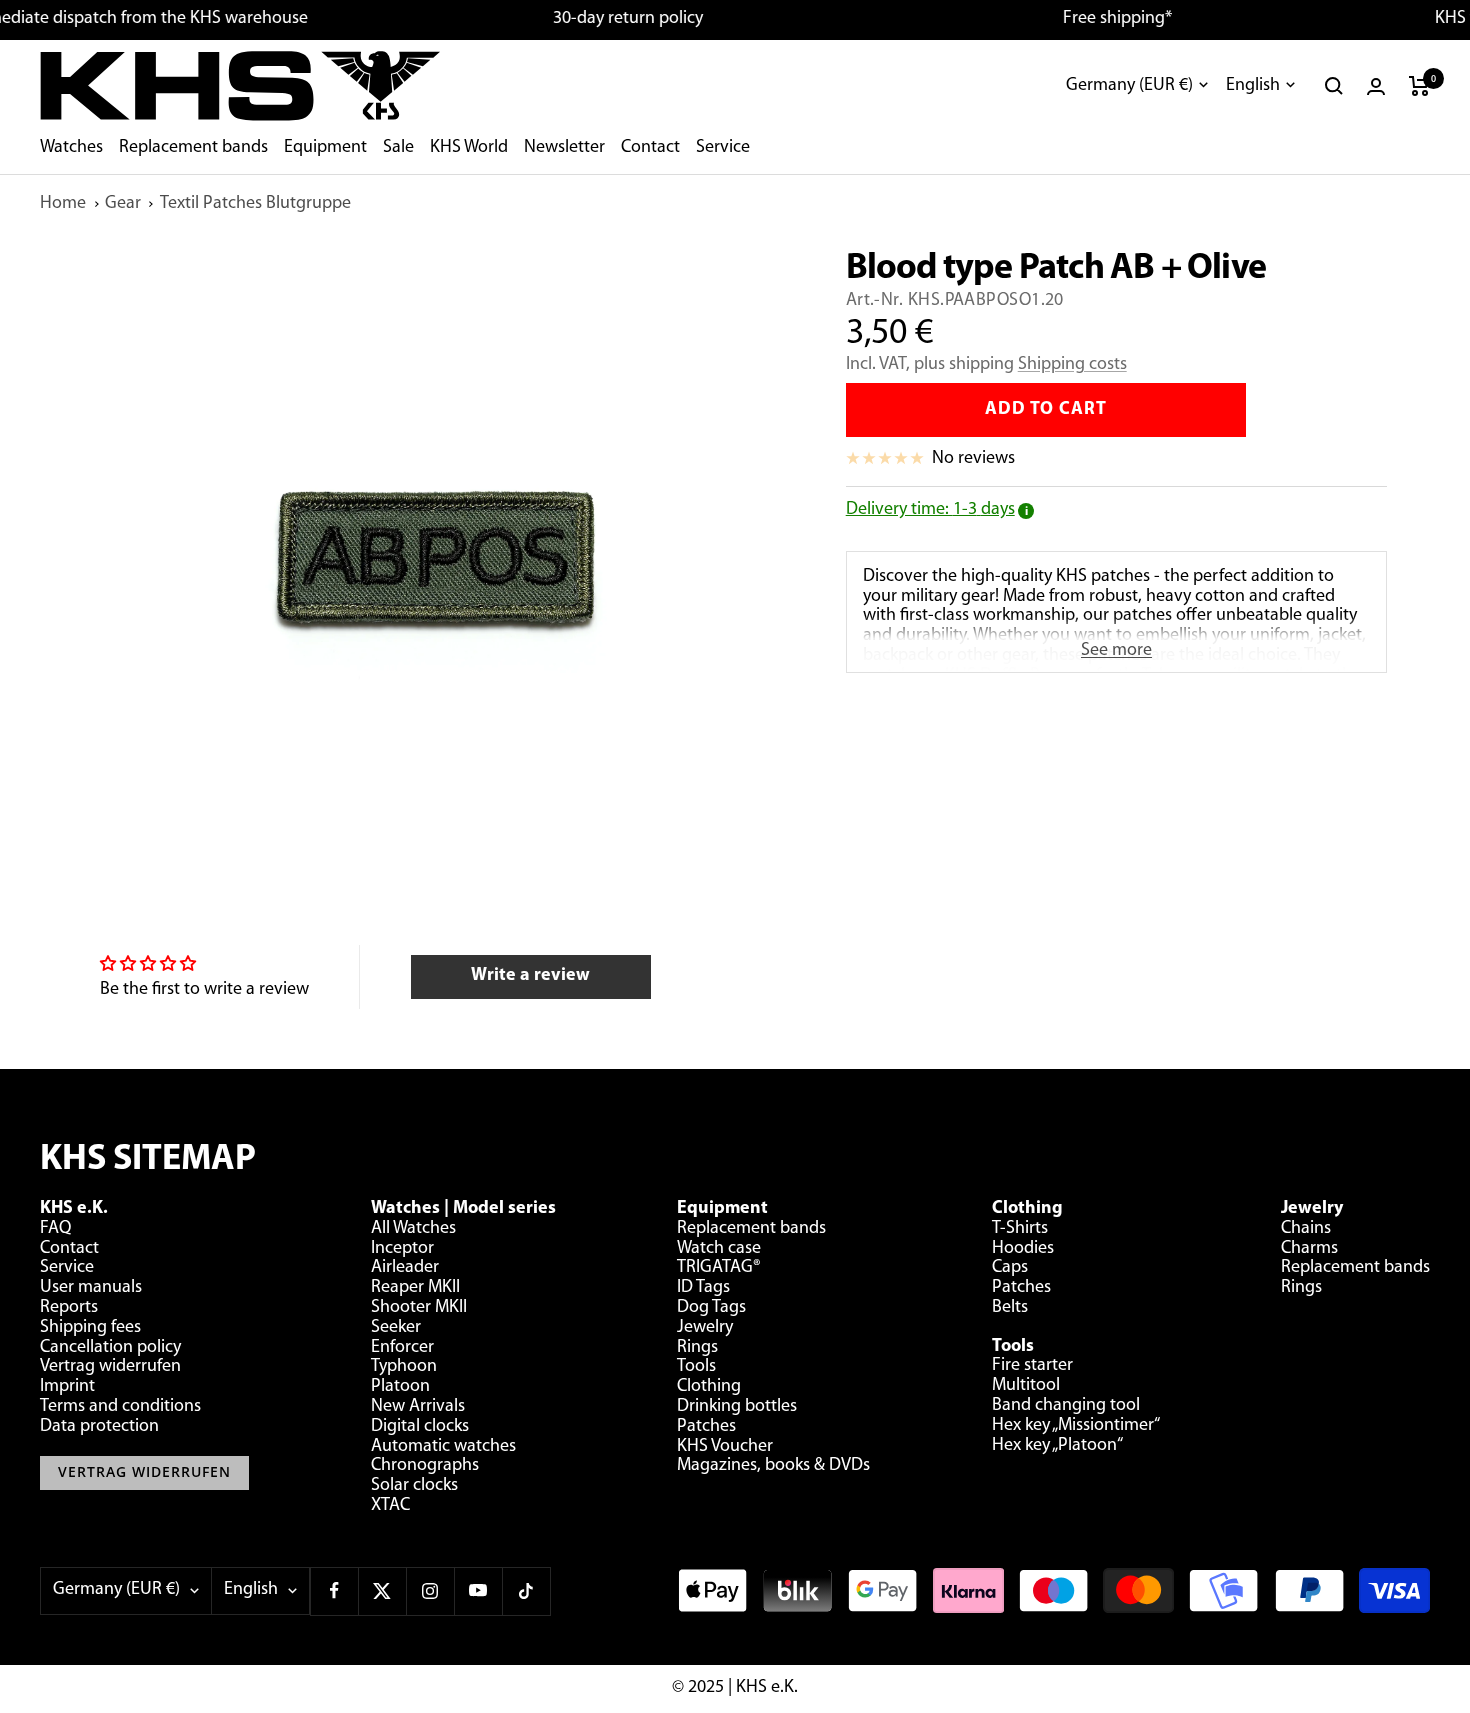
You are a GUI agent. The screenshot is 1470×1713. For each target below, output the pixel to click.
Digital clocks (420, 1427)
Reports (69, 1308)
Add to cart (1046, 410)
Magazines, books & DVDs (773, 1466)
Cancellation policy (110, 1348)
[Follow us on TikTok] (526, 1591)
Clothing (709, 1387)
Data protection (99, 1427)
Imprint (67, 1387)
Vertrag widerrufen (110, 1367)
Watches (71, 148)
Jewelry (705, 1328)
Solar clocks (414, 1486)
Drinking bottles (737, 1407)
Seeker (396, 1328)
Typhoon (404, 1367)
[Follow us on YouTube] (478, 1591)
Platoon (400, 1387)
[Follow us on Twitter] (382, 1591)
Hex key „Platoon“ (1057, 1446)
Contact (650, 148)
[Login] (1376, 86)
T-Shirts (1020, 1229)
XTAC (390, 1506)
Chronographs (425, 1466)
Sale (398, 148)
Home (63, 204)
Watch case (719, 1249)
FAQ (55, 1229)
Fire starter (1032, 1366)
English (1253, 86)
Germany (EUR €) (1129, 86)
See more (1116, 651)
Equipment (325, 148)
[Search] (1334, 86)
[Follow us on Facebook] (334, 1591)
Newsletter (564, 148)
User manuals (91, 1288)
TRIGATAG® (719, 1268)
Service (723, 148)
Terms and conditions (120, 1407)
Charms (1309, 1249)
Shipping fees (90, 1328)
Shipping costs (1072, 365)
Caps (1010, 1268)
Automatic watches (443, 1447)
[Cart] (1419, 86)
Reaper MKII (415, 1288)
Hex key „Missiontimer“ (1076, 1426)
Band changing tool (1066, 1406)
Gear (123, 204)
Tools (696, 1367)
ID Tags (703, 1288)
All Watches (413, 1229)
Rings (697, 1348)
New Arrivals (418, 1407)
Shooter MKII (419, 1308)
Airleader (405, 1268)
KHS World (469, 148)
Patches (706, 1427)
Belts (1010, 1308)
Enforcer (402, 1348)
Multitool (1026, 1386)
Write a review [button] (530, 976)
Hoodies (1023, 1249)
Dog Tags (711, 1308)
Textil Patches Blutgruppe (255, 204)
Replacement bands (193, 148)
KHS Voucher (725, 1447)
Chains (1306, 1229)
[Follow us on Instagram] (430, 1591)
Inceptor (402, 1249)
